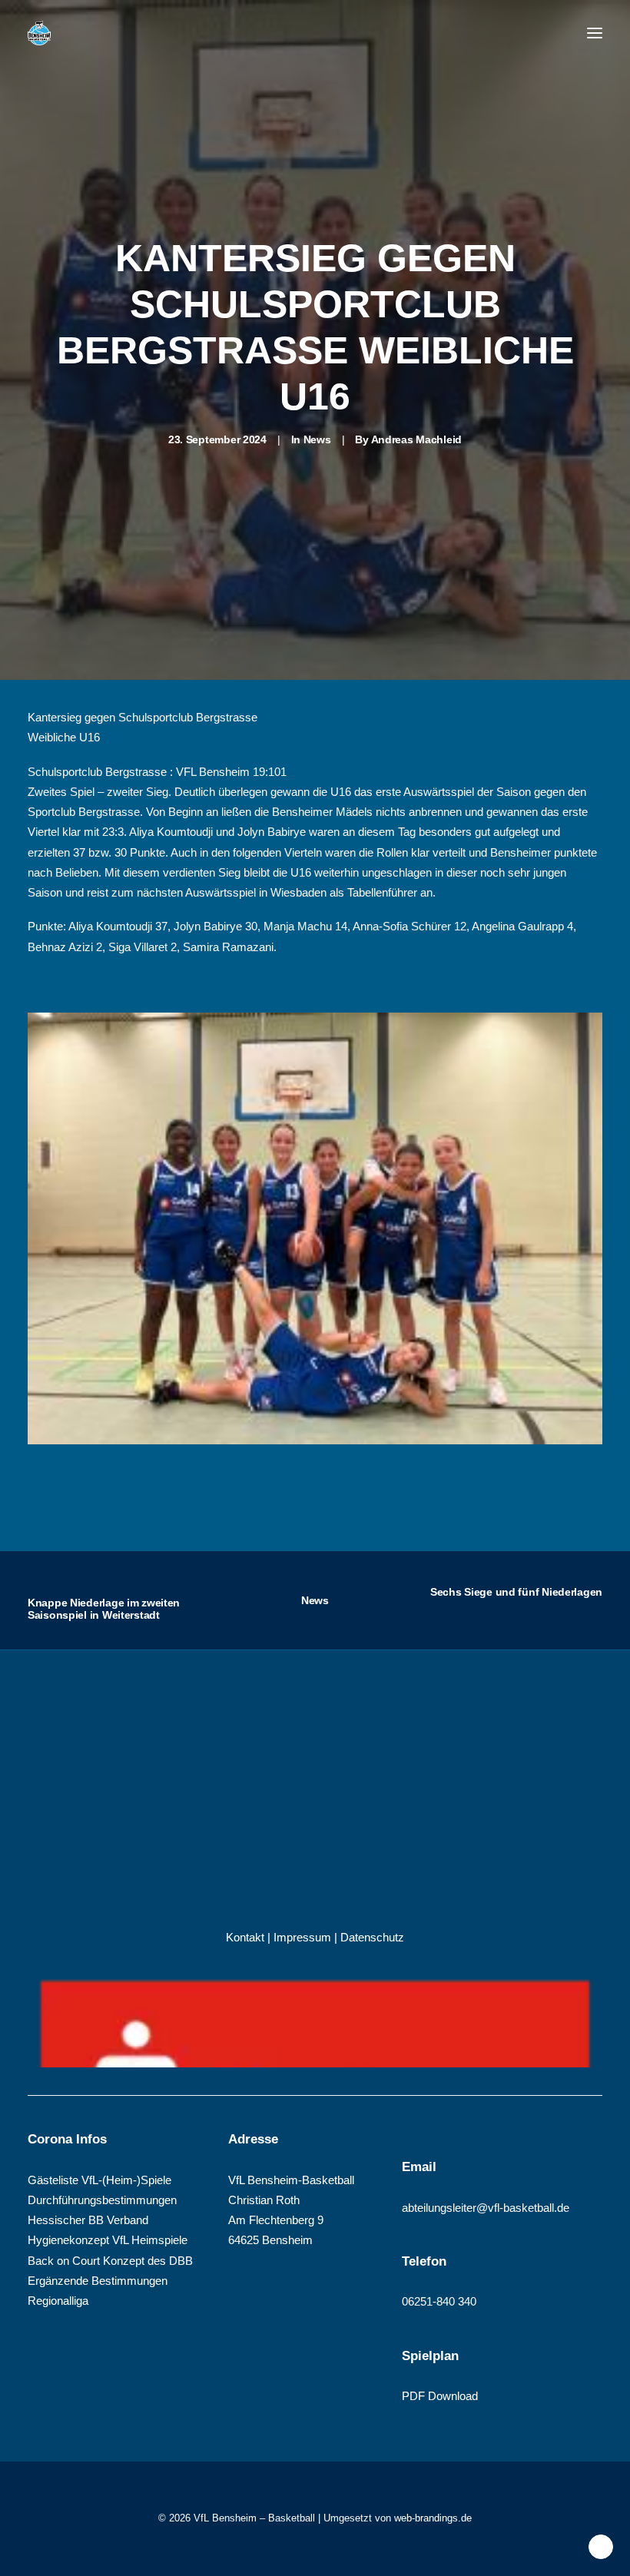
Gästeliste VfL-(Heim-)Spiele (99, 2180)
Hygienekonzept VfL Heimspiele (108, 2240)
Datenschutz (372, 1937)
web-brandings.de (433, 2518)
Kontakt (245, 1937)
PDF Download (440, 2396)
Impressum (302, 1937)
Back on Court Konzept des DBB (110, 2261)
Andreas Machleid (417, 439)
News (317, 439)
